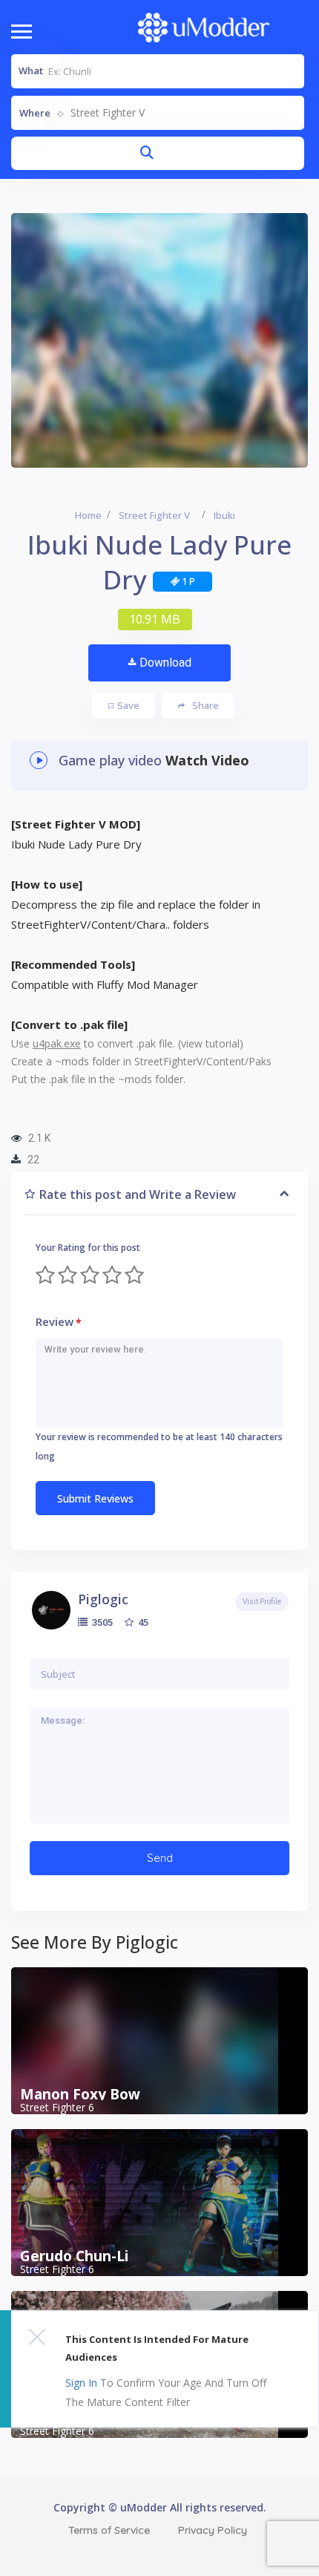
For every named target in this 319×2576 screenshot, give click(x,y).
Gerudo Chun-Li (74, 2256)
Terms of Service (109, 2530)
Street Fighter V (154, 515)
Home (88, 515)
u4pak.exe (57, 1043)
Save (128, 705)
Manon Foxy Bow (80, 2094)
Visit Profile (262, 1602)
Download (165, 663)
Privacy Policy (213, 2530)
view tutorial (210, 1043)
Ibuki (224, 515)
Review (59, 1322)
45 (142, 1622)
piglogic (103, 1599)
